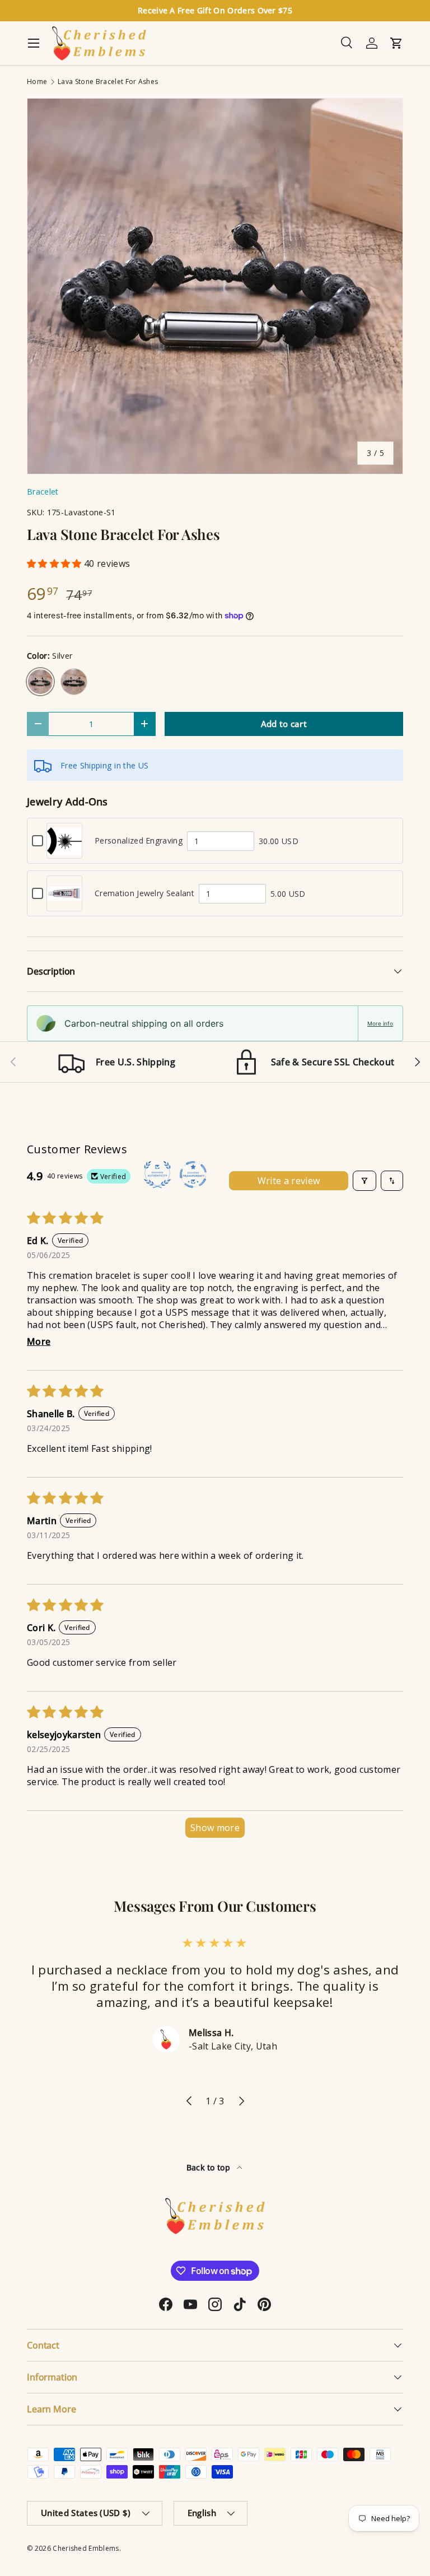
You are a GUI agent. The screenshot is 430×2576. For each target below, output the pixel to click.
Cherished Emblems (86, 2548)
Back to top (210, 2167)
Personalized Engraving (139, 840)
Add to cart (284, 724)
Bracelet (43, 492)
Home (37, 82)
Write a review (289, 1181)
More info (380, 1023)
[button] (55, 563)
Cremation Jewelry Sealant (144, 893)
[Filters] (364, 1181)
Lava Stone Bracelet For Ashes (108, 82)
